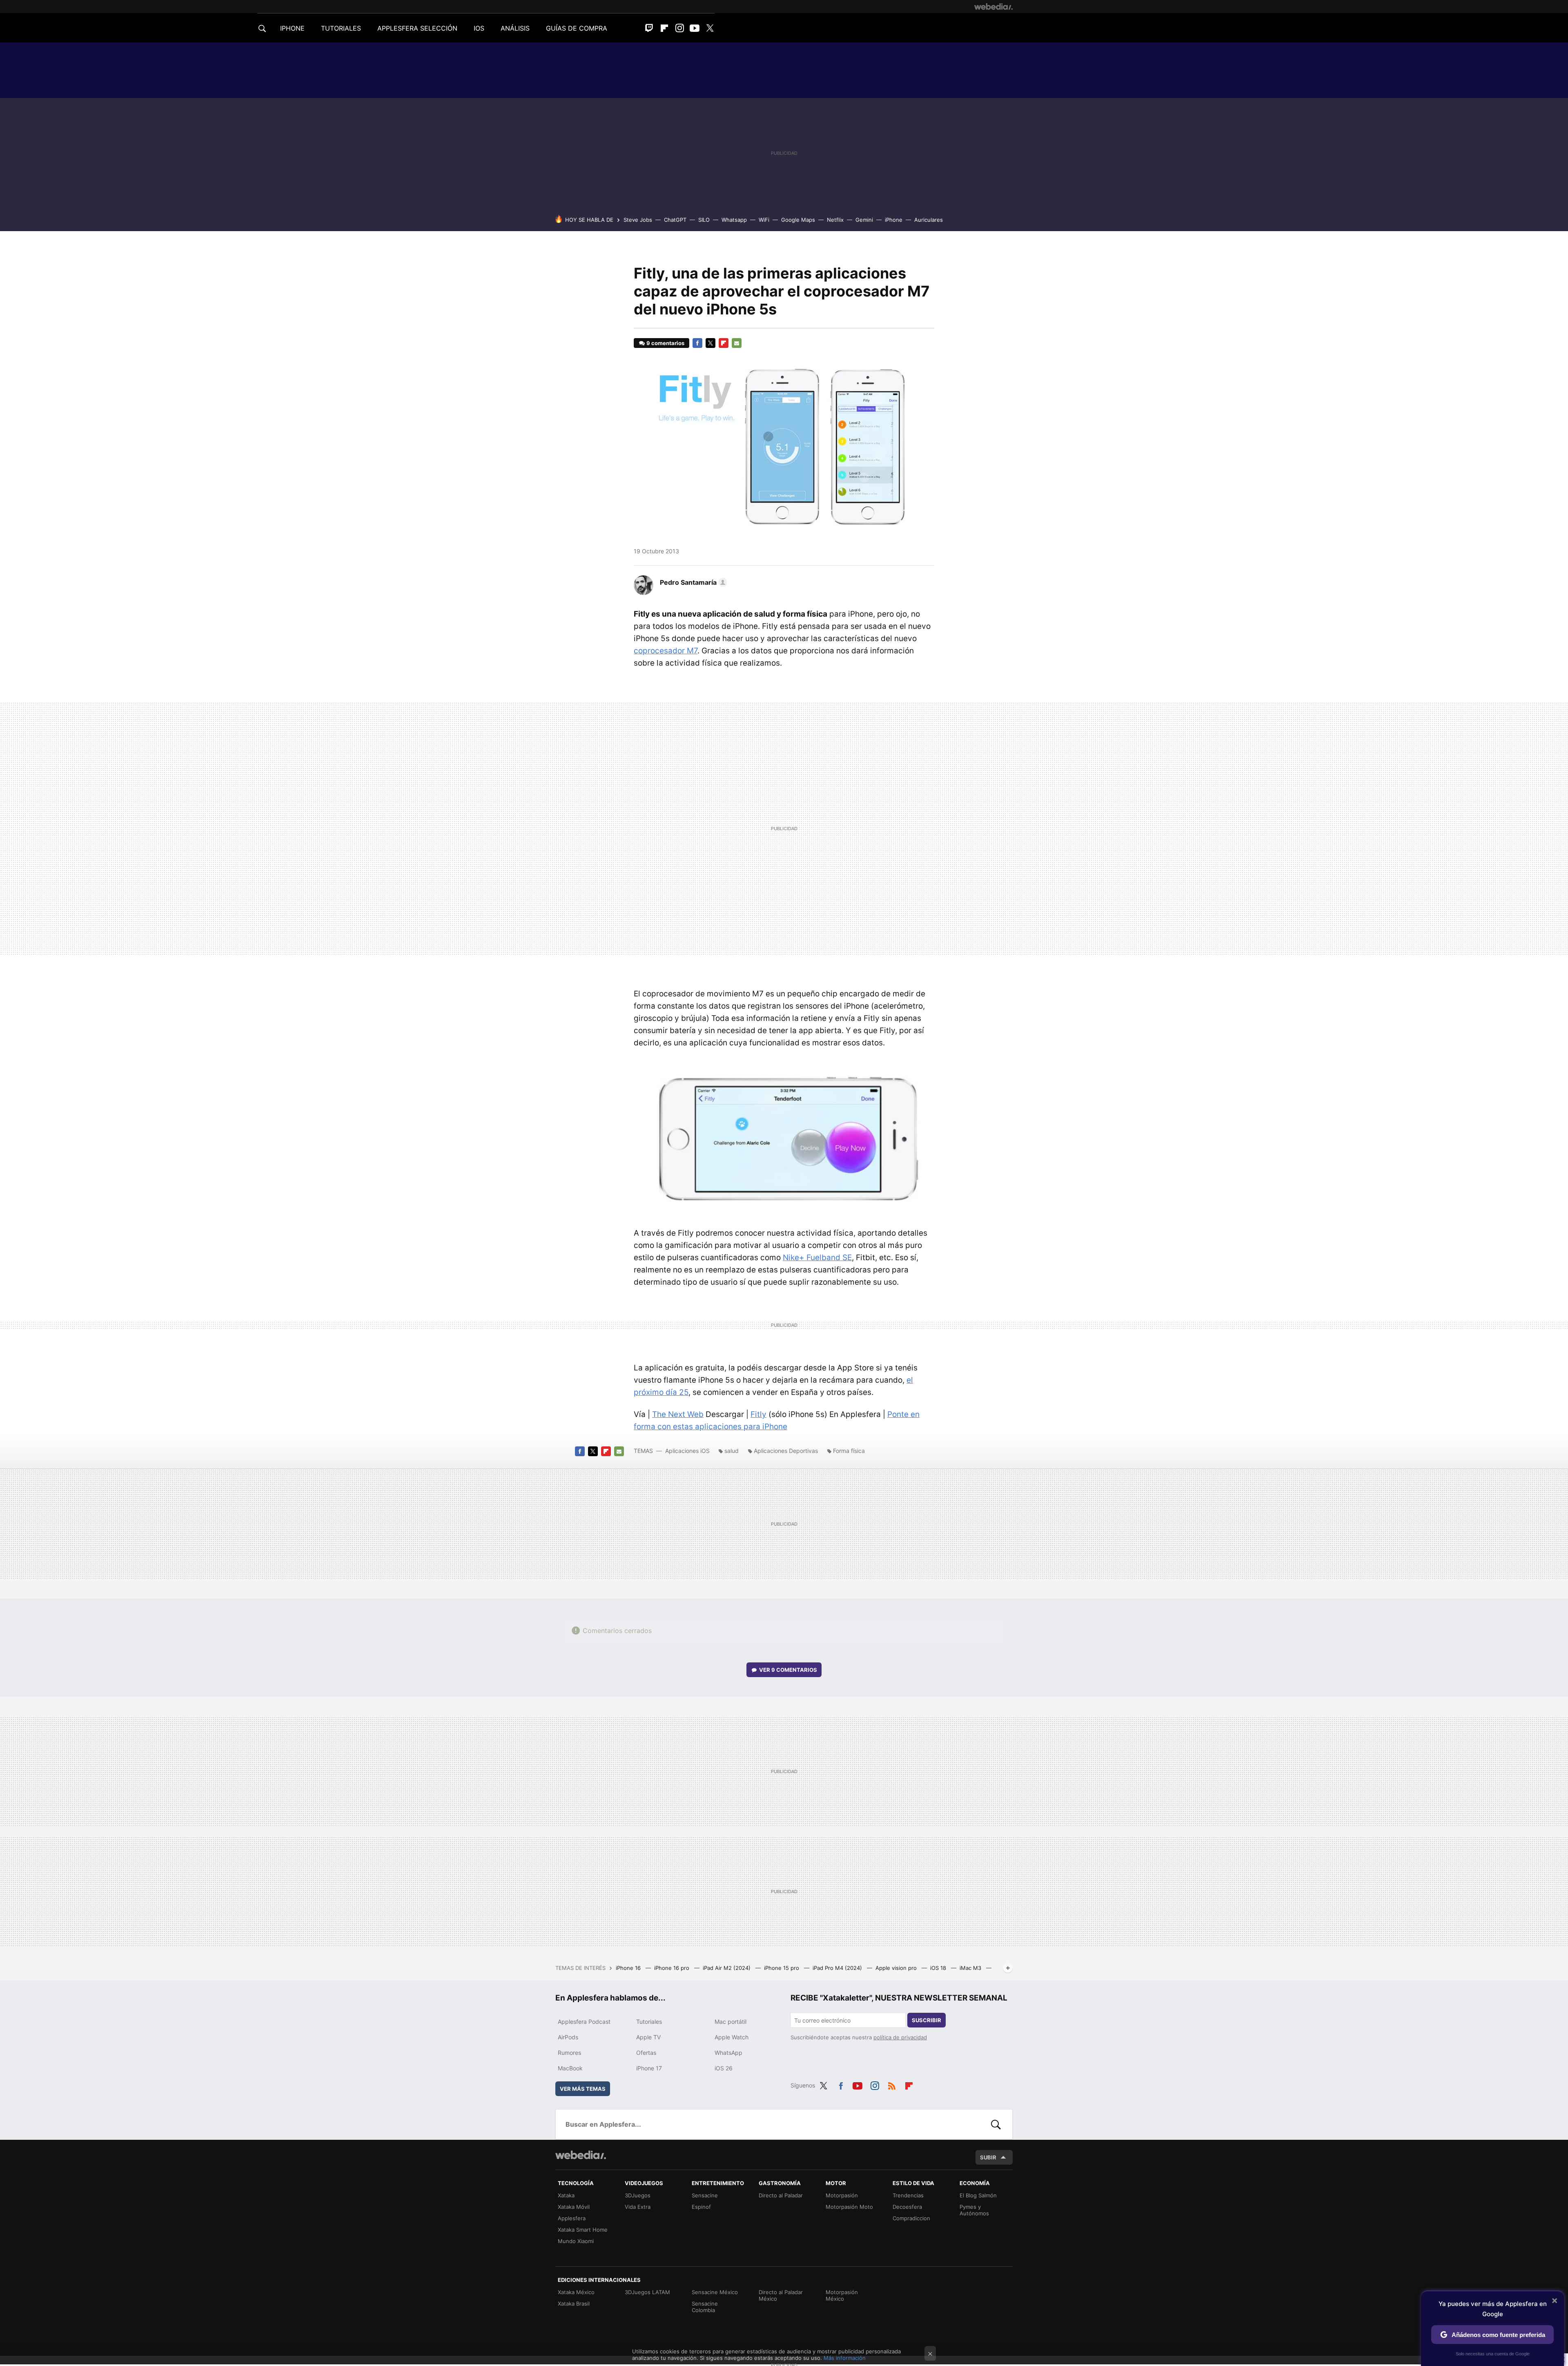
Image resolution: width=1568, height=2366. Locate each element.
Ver (788, 1670)
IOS (479, 28)
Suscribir (927, 2020)
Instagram (679, 28)
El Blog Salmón (978, 2195)
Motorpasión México (842, 2295)
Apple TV (648, 2037)
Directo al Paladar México (781, 2295)
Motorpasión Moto (849, 2207)
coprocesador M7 (666, 651)
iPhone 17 (649, 2068)
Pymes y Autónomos (974, 2210)
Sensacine (705, 2195)
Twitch (649, 28)
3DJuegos (638, 2195)
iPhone (894, 220)
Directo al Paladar (781, 2195)
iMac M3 (971, 1968)
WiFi (764, 220)
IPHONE (292, 28)
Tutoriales (649, 2022)
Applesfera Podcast (584, 2022)
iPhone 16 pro (673, 1968)
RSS (892, 2084)
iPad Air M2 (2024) (727, 1968)
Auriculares (929, 220)
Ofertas (646, 2053)
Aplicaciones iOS (687, 1451)
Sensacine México (715, 2292)
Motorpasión (842, 2195)
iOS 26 (724, 2068)
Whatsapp (734, 220)
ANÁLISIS (515, 28)
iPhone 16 (629, 1968)
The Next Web (678, 1414)
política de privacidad (900, 2037)
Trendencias (908, 2195)
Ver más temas (583, 2089)
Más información (845, 2358)
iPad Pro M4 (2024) (838, 1968)
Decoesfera (907, 2207)
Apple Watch (732, 2037)
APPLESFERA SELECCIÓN (417, 28)
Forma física (849, 1451)
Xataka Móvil (574, 2207)
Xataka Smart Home (583, 2230)
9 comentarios (665, 343)
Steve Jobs (638, 220)
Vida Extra (638, 2207)
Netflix (835, 220)
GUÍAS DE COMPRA (577, 28)
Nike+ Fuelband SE (817, 1258)
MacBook (570, 2068)
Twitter (710, 28)
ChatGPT (675, 220)
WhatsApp (728, 2053)
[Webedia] (993, 7)
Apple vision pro (897, 1968)
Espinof (701, 2207)
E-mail (737, 343)
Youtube (695, 28)
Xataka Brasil (574, 2304)
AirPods (568, 2037)
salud (732, 1451)
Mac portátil (731, 2022)
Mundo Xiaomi (576, 2241)
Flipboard (664, 28)
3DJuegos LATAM (647, 2292)
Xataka (566, 2195)
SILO (704, 220)
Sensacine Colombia (705, 2307)
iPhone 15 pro (782, 1968)
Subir (988, 2157)
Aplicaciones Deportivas (786, 1451)
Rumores (569, 2053)
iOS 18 (939, 1968)
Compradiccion (911, 2218)
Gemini (864, 220)
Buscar (996, 2124)
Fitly (758, 1414)
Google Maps (798, 220)
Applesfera (572, 2218)
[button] (692, 582)
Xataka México (576, 2292)
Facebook (697, 343)
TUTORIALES (341, 28)
